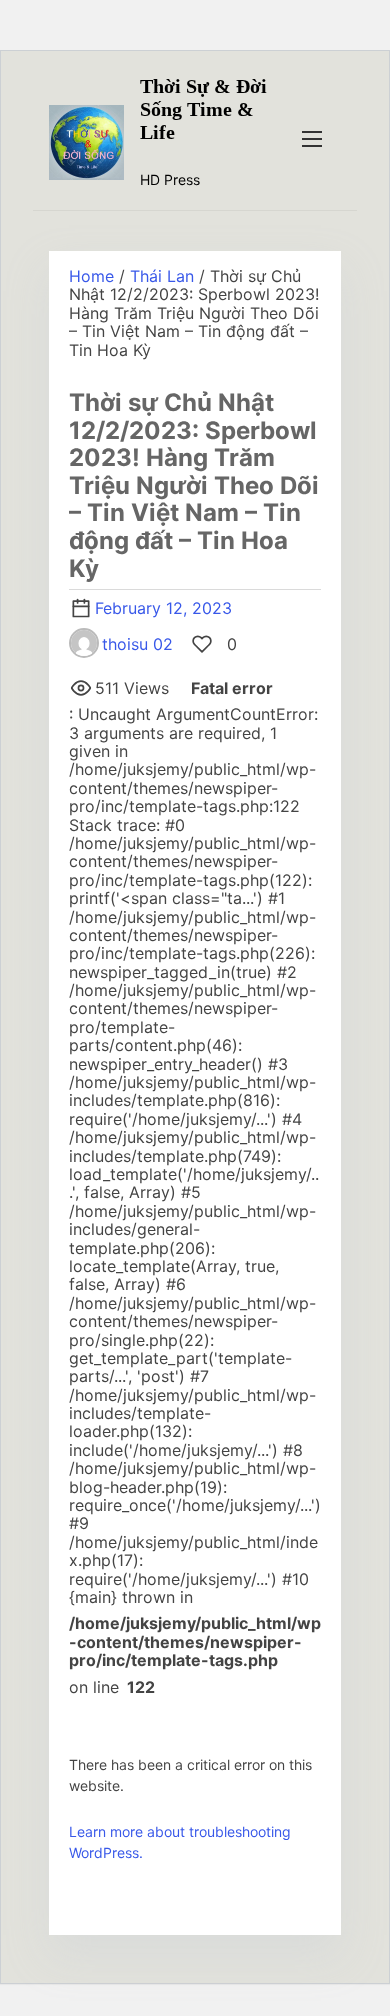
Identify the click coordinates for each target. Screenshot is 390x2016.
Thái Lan (162, 276)
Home (91, 276)
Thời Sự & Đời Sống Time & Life (203, 109)
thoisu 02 (137, 644)
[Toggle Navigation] (312, 138)
